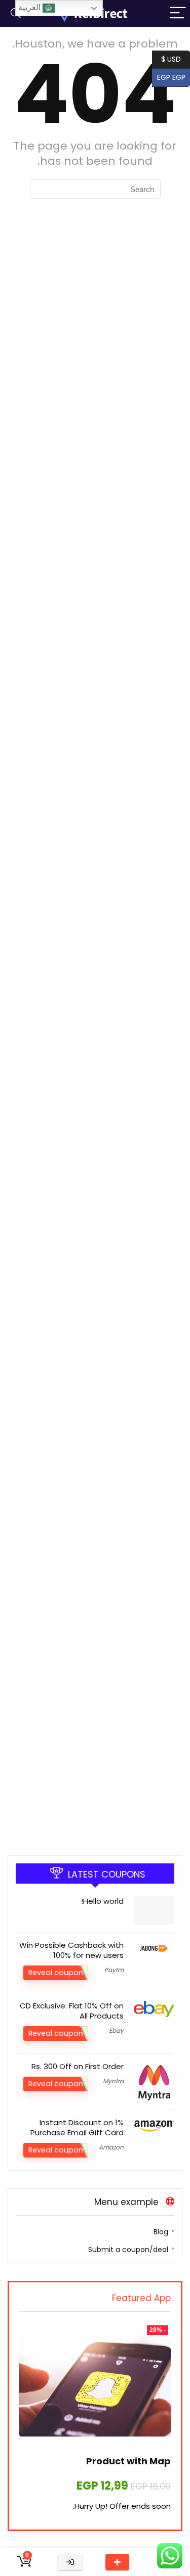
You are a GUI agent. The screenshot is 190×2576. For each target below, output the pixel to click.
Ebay (116, 2030)
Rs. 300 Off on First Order (78, 2066)
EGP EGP (174, 77)
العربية (30, 7)
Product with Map (128, 2461)
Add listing (117, 2562)
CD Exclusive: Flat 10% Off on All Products (72, 2011)
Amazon (111, 2147)
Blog (161, 2232)
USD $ (171, 58)
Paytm (114, 1970)
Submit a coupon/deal (128, 2250)
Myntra (113, 2081)
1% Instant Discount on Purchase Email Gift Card (77, 2127)
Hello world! (102, 1901)
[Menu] (178, 13)
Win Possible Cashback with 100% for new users (71, 1950)
